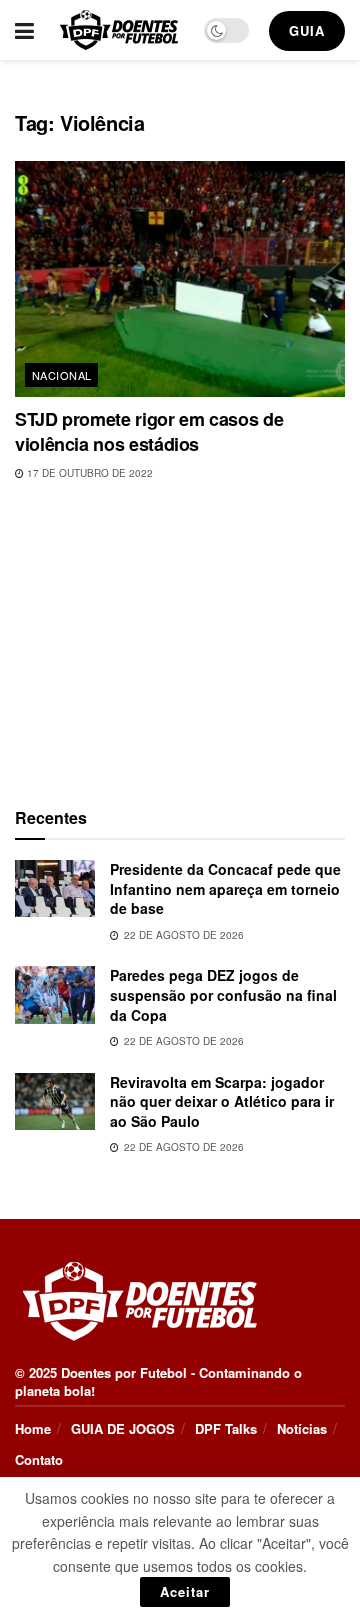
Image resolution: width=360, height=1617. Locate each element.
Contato (39, 1459)
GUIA (307, 30)
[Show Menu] (24, 30)
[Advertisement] (180, 640)
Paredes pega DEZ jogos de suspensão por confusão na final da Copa (223, 994)
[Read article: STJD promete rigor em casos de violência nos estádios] (180, 279)
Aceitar (185, 1591)
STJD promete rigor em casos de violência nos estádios (149, 431)
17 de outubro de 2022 (88, 473)
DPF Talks (226, 1428)
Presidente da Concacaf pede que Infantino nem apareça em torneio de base (225, 888)
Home (33, 1428)
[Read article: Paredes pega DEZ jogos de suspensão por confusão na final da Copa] (55, 994)
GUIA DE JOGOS (123, 1428)
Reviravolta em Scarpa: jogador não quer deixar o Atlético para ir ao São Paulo (222, 1101)
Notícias (302, 1428)
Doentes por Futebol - (128, 1372)
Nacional (62, 375)
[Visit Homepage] (119, 30)
